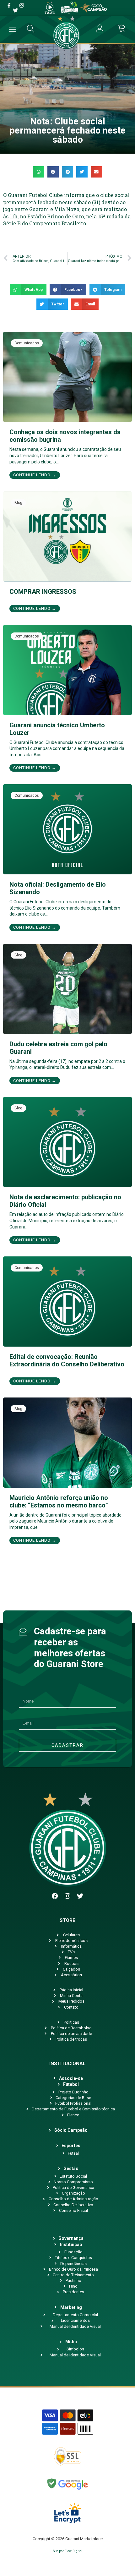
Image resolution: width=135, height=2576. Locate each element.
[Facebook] (55, 1896)
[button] (39, 172)
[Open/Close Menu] (12, 29)
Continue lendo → (35, 475)
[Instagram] (67, 1896)
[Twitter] (80, 1896)
